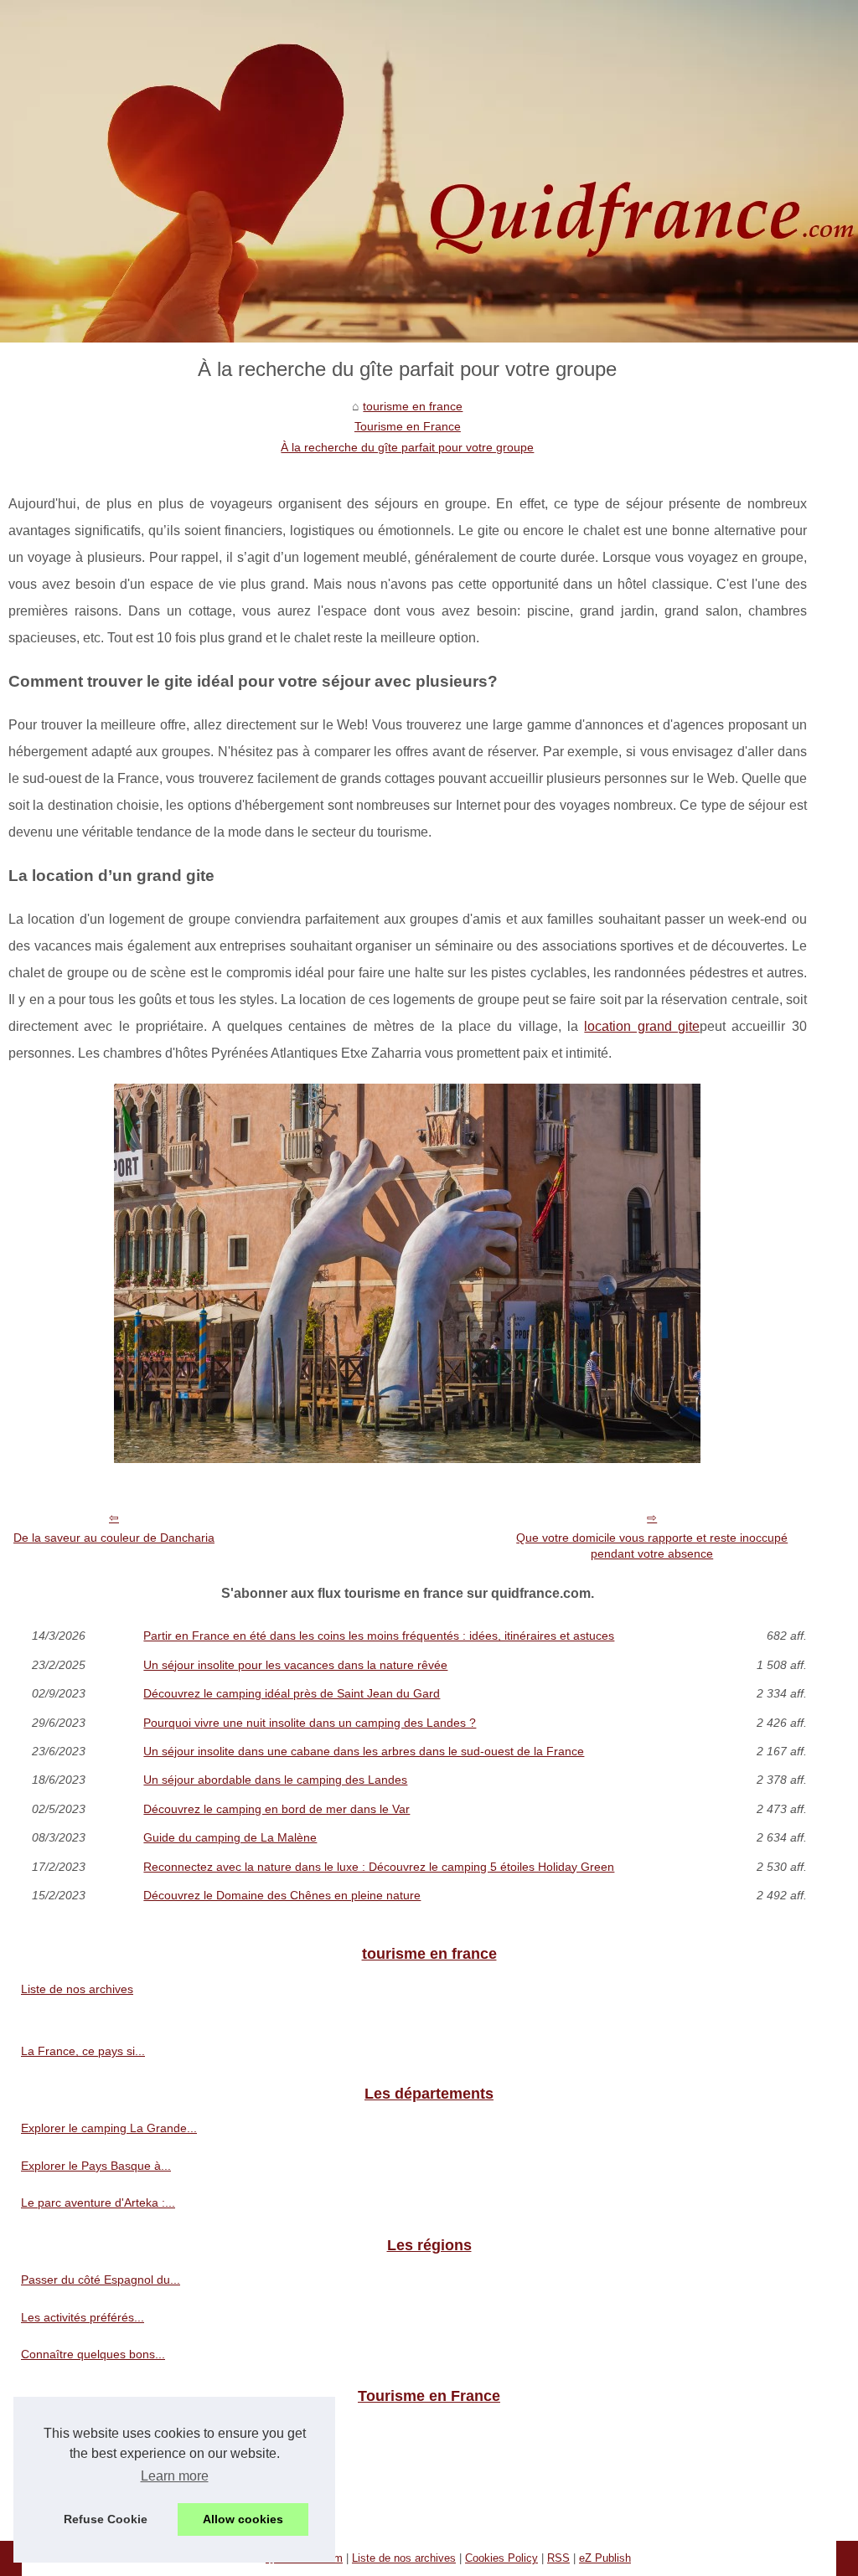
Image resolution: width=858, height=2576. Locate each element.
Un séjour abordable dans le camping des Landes (275, 1780)
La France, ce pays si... (83, 2051)
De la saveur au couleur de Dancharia (114, 1538)
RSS (558, 2558)
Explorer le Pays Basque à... (96, 2166)
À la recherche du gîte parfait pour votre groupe (407, 447)
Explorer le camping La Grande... (109, 2128)
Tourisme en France (408, 426)
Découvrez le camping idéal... (99, 2506)
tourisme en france (413, 406)
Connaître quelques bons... (93, 2354)
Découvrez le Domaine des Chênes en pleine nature (282, 1895)
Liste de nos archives (77, 1989)
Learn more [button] (175, 2476)
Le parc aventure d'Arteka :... (98, 2202)
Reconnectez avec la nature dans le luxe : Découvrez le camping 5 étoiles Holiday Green (379, 1867)
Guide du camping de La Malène (230, 1837)
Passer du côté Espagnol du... (101, 2280)
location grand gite (642, 1026)
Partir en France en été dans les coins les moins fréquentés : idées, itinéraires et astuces (379, 1636)
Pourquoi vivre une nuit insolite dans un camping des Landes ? (310, 1723)
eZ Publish (605, 2558)
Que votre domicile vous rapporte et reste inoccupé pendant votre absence (652, 1546)
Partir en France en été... (88, 2431)
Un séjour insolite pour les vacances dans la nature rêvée (295, 1665)
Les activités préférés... (83, 2317)
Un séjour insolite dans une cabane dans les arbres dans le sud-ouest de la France (364, 1751)
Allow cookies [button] (243, 2519)
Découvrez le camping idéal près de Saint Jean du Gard (292, 1693)
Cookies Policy (501, 2558)
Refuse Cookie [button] (106, 2519)
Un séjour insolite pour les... (95, 2468)
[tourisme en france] (429, 171)
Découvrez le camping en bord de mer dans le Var (277, 1809)
